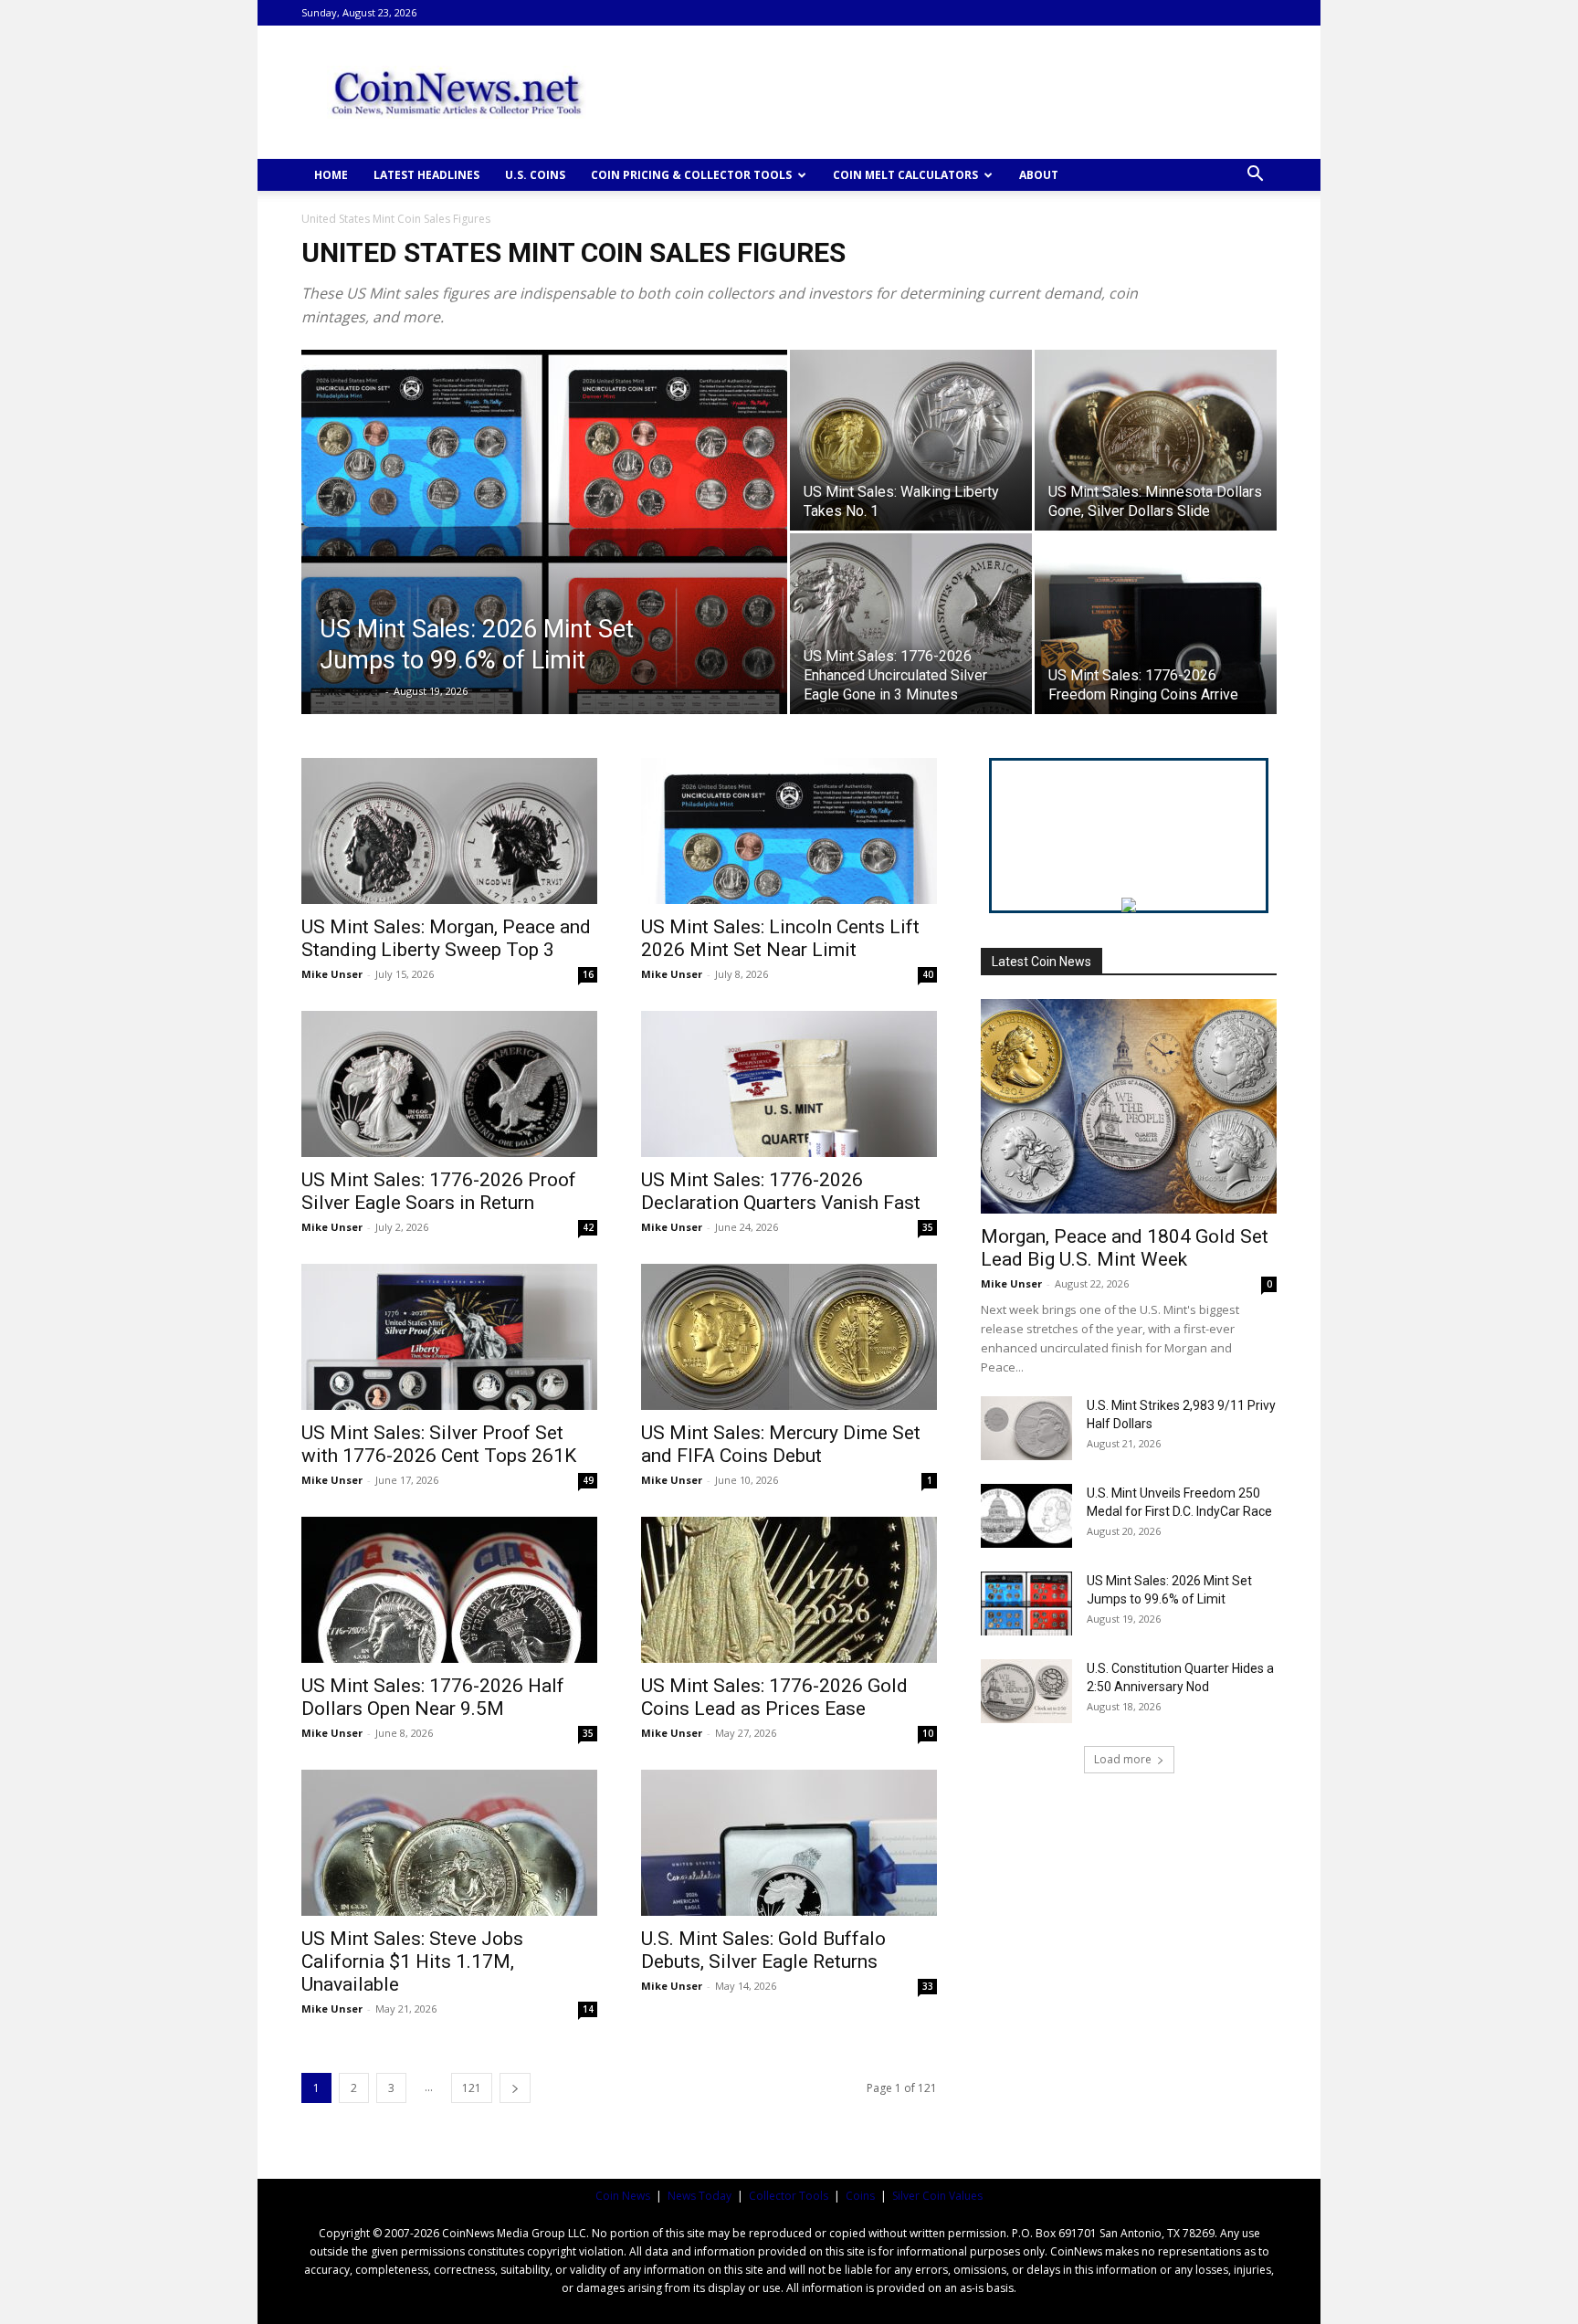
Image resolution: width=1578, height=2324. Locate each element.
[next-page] (515, 2088)
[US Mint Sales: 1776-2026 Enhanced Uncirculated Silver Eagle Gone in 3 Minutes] (911, 624)
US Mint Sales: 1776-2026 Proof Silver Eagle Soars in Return (439, 1191)
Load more (1123, 1759)
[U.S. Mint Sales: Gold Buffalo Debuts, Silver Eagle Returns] (789, 1843)
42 (588, 1227)
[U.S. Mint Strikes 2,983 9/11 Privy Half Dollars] (1026, 1428)
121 (472, 2088)
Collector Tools (789, 2196)
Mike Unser (350, 691)
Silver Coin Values (937, 2196)
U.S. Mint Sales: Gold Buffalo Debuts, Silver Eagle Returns (763, 1950)
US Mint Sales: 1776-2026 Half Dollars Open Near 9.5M (433, 1697)
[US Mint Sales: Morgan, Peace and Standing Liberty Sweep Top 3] (449, 831)
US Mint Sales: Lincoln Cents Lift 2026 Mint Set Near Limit (780, 938)
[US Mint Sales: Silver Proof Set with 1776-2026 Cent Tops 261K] (449, 1337)
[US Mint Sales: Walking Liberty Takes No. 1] (911, 440)
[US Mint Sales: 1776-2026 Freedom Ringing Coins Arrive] (1156, 624)
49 (588, 1480)
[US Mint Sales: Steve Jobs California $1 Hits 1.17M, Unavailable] (449, 1843)
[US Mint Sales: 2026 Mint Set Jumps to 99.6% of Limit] (544, 561)
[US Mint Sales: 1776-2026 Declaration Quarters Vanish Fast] (789, 1084)
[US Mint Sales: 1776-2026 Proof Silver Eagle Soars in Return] (449, 1084)
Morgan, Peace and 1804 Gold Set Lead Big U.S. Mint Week (1125, 1248)
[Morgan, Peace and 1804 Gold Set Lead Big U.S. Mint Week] (1129, 1106)
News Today (700, 2196)
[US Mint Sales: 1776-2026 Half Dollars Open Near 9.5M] (449, 1590)
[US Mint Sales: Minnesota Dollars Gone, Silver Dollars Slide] (1156, 440)
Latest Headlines (426, 175)
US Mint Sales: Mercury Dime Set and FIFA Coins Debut (781, 1444)
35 (928, 1227)
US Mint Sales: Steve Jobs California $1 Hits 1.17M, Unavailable (412, 1961)
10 (928, 1733)
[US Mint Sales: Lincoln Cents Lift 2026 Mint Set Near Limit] (789, 831)
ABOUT (1039, 175)
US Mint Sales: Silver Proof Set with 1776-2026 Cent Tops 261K (439, 1444)
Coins (860, 2196)
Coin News (623, 2196)
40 (928, 974)
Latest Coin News (1041, 962)
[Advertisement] (944, 92)
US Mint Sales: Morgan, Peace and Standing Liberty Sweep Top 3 (446, 938)
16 (588, 974)
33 (928, 1986)
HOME (331, 175)
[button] (1255, 176)
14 (588, 2009)
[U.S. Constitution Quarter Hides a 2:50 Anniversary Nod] (1026, 1691)
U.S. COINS (535, 175)
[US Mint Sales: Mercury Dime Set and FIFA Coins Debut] (789, 1337)
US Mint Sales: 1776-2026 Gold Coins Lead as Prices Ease (774, 1697)
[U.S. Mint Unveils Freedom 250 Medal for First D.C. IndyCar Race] (1026, 1516)
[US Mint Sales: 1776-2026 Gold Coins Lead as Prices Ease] (789, 1590)
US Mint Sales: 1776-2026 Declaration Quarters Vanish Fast (781, 1191)
